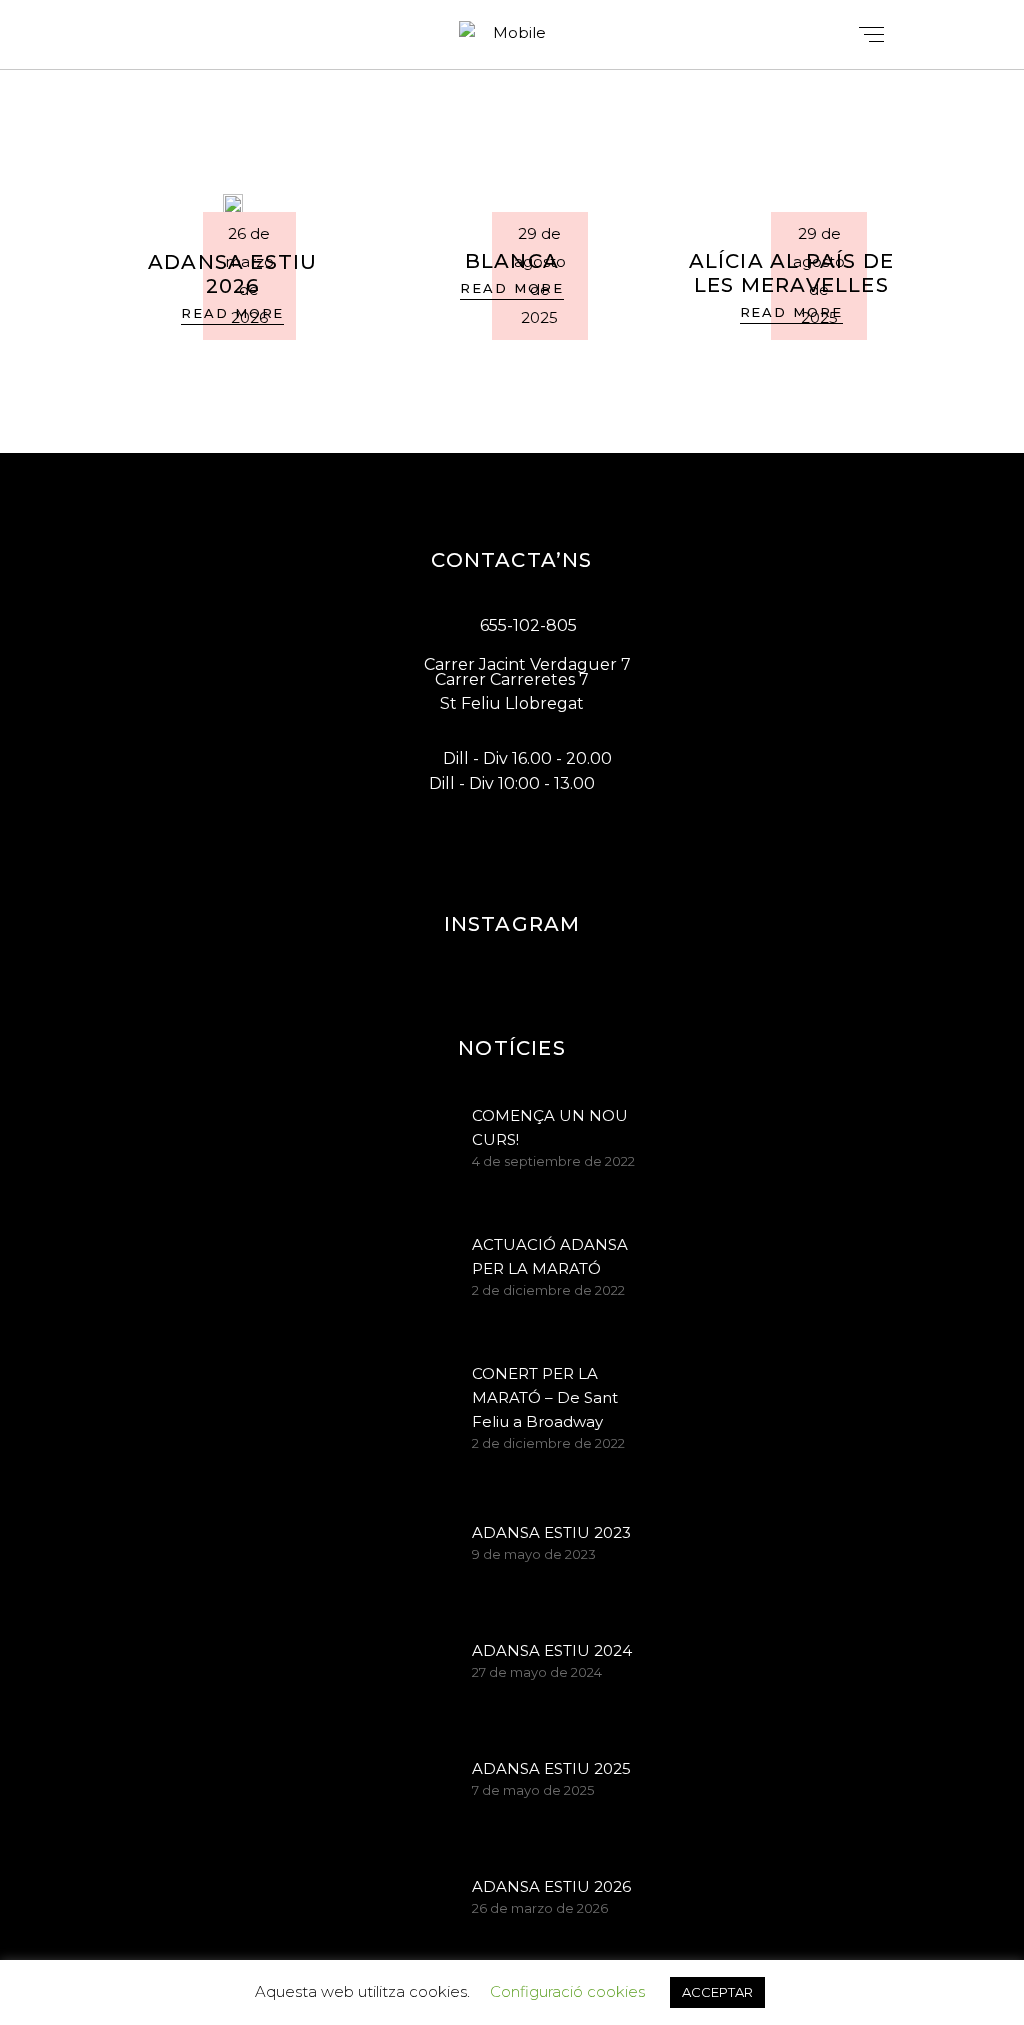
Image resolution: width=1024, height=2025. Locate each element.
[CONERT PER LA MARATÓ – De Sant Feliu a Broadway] (421, 1392)
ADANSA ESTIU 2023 (551, 1532)
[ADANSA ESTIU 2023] (421, 1545)
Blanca (512, 261)
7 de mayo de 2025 (533, 1790)
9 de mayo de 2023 (534, 1554)
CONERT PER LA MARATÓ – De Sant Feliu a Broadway (545, 1397)
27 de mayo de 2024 (537, 1672)
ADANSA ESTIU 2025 (551, 1768)
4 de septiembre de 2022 (553, 1161)
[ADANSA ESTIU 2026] (233, 203)
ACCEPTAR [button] (717, 1992)
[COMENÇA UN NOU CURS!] (421, 1134)
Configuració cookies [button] (567, 1991)
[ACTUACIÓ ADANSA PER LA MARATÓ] (421, 1263)
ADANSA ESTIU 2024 (552, 1650)
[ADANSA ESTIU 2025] (421, 1781)
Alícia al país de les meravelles (791, 273)
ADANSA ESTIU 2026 (232, 274)
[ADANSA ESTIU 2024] (421, 1663)
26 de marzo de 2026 (540, 1908)
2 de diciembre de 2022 (548, 1290)
